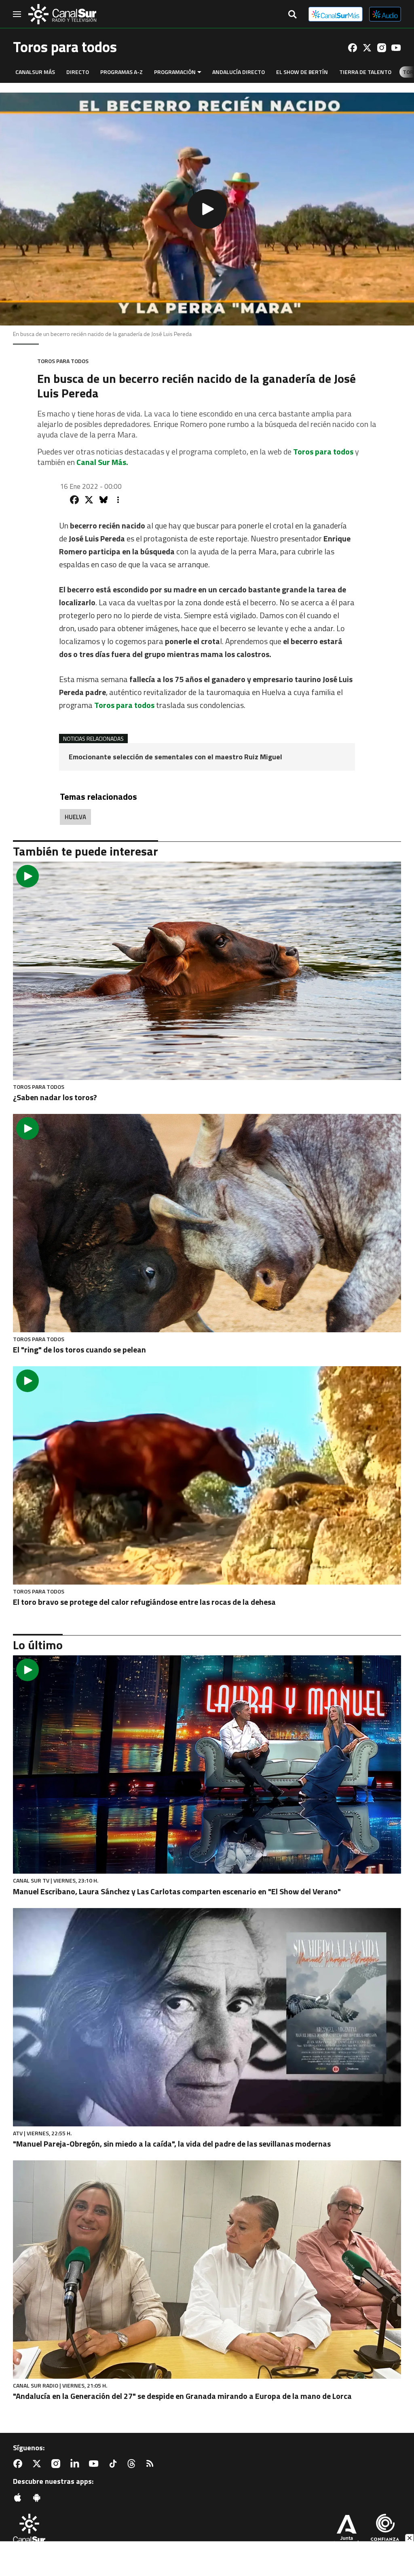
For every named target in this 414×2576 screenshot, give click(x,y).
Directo (78, 72)
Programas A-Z (121, 72)
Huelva (75, 817)
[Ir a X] (367, 48)
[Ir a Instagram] (382, 48)
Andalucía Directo (239, 72)
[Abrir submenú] (199, 72)
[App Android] (38, 2498)
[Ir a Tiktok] (114, 2464)
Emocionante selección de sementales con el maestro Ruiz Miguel (175, 757)
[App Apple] (19, 2498)
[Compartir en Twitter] (89, 500)
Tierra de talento (365, 72)
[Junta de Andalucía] (346, 2531)
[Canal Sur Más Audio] (385, 14)
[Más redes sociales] (118, 500)
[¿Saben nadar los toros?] (207, 971)
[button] (207, 209)
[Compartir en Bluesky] (103, 500)
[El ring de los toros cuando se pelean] (207, 1223)
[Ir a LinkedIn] (76, 2464)
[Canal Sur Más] (336, 14)
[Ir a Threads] (133, 2464)
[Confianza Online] (385, 2531)
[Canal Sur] (62, 14)
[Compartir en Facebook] (74, 500)
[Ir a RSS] (152, 2464)
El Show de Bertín (302, 72)
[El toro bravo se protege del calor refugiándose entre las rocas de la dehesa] (207, 1475)
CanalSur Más (35, 72)
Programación (175, 72)
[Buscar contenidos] (292, 15)
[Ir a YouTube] (396, 48)
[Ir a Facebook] (353, 48)
